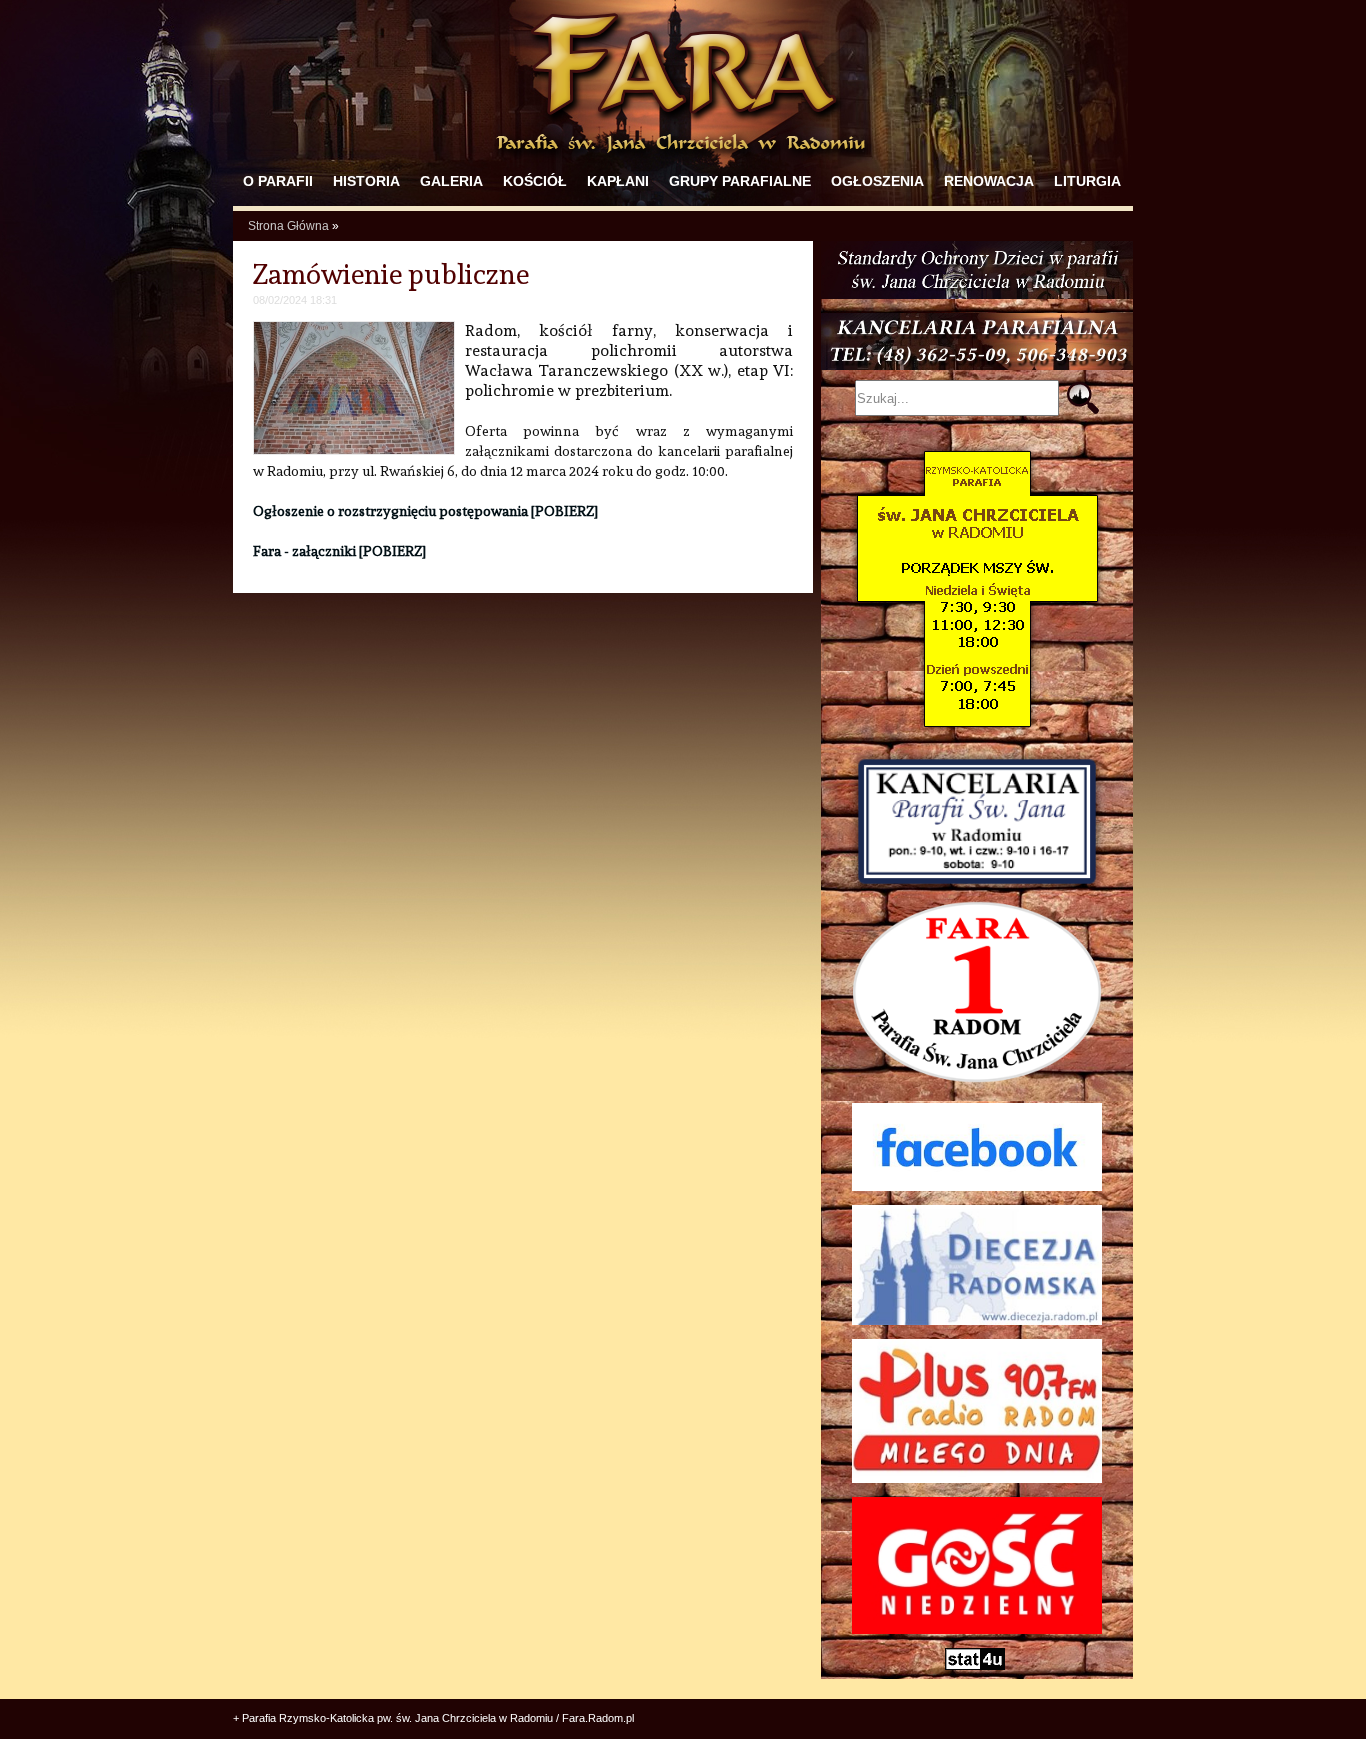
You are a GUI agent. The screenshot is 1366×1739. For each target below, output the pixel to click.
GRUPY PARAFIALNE (740, 181)
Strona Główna (288, 226)
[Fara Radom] (683, 162)
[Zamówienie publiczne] (354, 450)
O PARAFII (278, 181)
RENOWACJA (989, 181)
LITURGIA (1087, 181)
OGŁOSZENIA (877, 181)
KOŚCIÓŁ (535, 181)
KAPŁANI (618, 181)
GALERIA (451, 181)
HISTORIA (366, 181)
